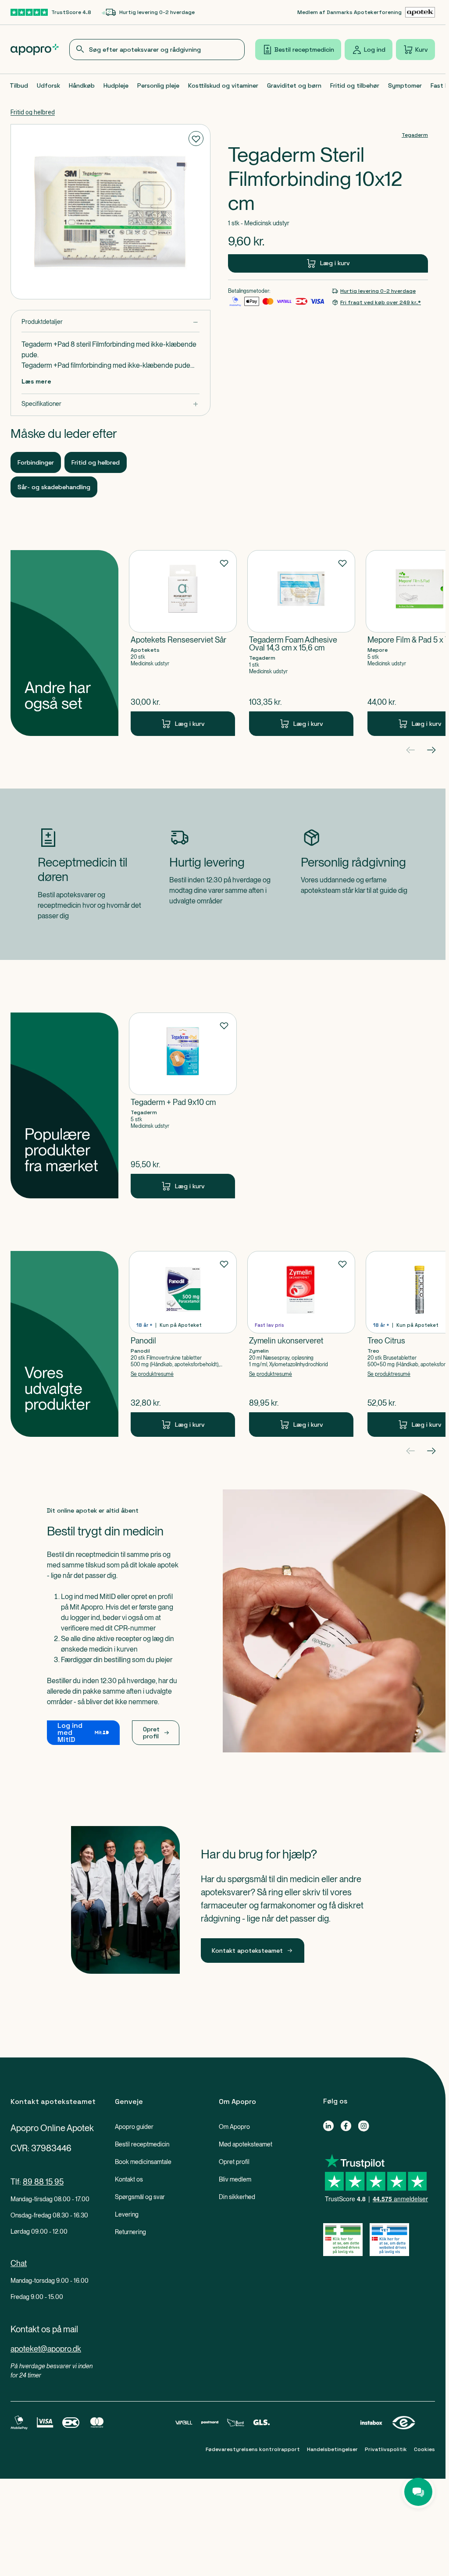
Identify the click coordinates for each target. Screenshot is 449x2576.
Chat (19, 2263)
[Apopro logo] (35, 50)
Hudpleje (116, 85)
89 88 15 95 (43, 2182)
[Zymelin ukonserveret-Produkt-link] (301, 1344)
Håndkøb (82, 85)
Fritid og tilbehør (355, 85)
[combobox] (157, 50)
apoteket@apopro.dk (46, 2349)
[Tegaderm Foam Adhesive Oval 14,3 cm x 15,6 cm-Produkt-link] (301, 643)
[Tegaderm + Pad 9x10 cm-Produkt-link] (183, 1105)
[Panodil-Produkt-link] (183, 1344)
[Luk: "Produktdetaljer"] (110, 322)
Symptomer (405, 85)
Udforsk (48, 85)
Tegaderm (415, 135)
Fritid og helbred (33, 112)
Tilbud (19, 85)
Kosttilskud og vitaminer (223, 85)
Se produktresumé (152, 1374)
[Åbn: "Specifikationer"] (110, 404)
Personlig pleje (158, 85)
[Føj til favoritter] (196, 139)
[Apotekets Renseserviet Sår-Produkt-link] (183, 643)
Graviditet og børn (294, 85)
